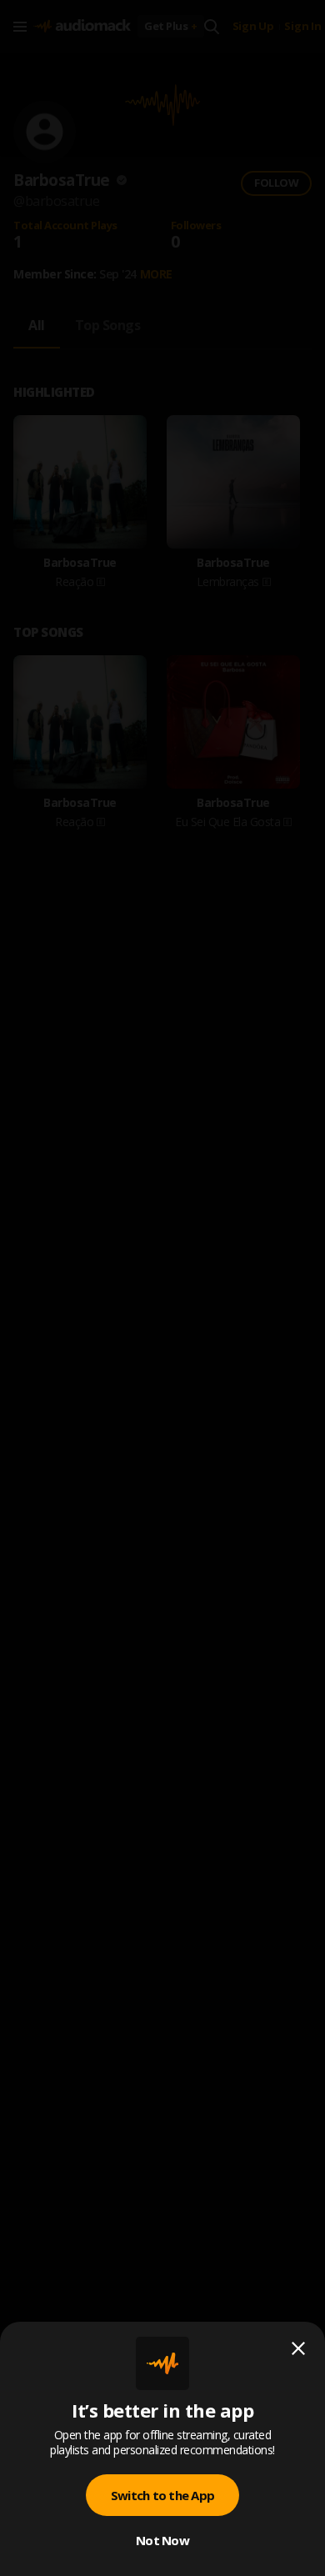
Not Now (162, 2540)
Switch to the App (162, 2495)
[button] (162, 1288)
